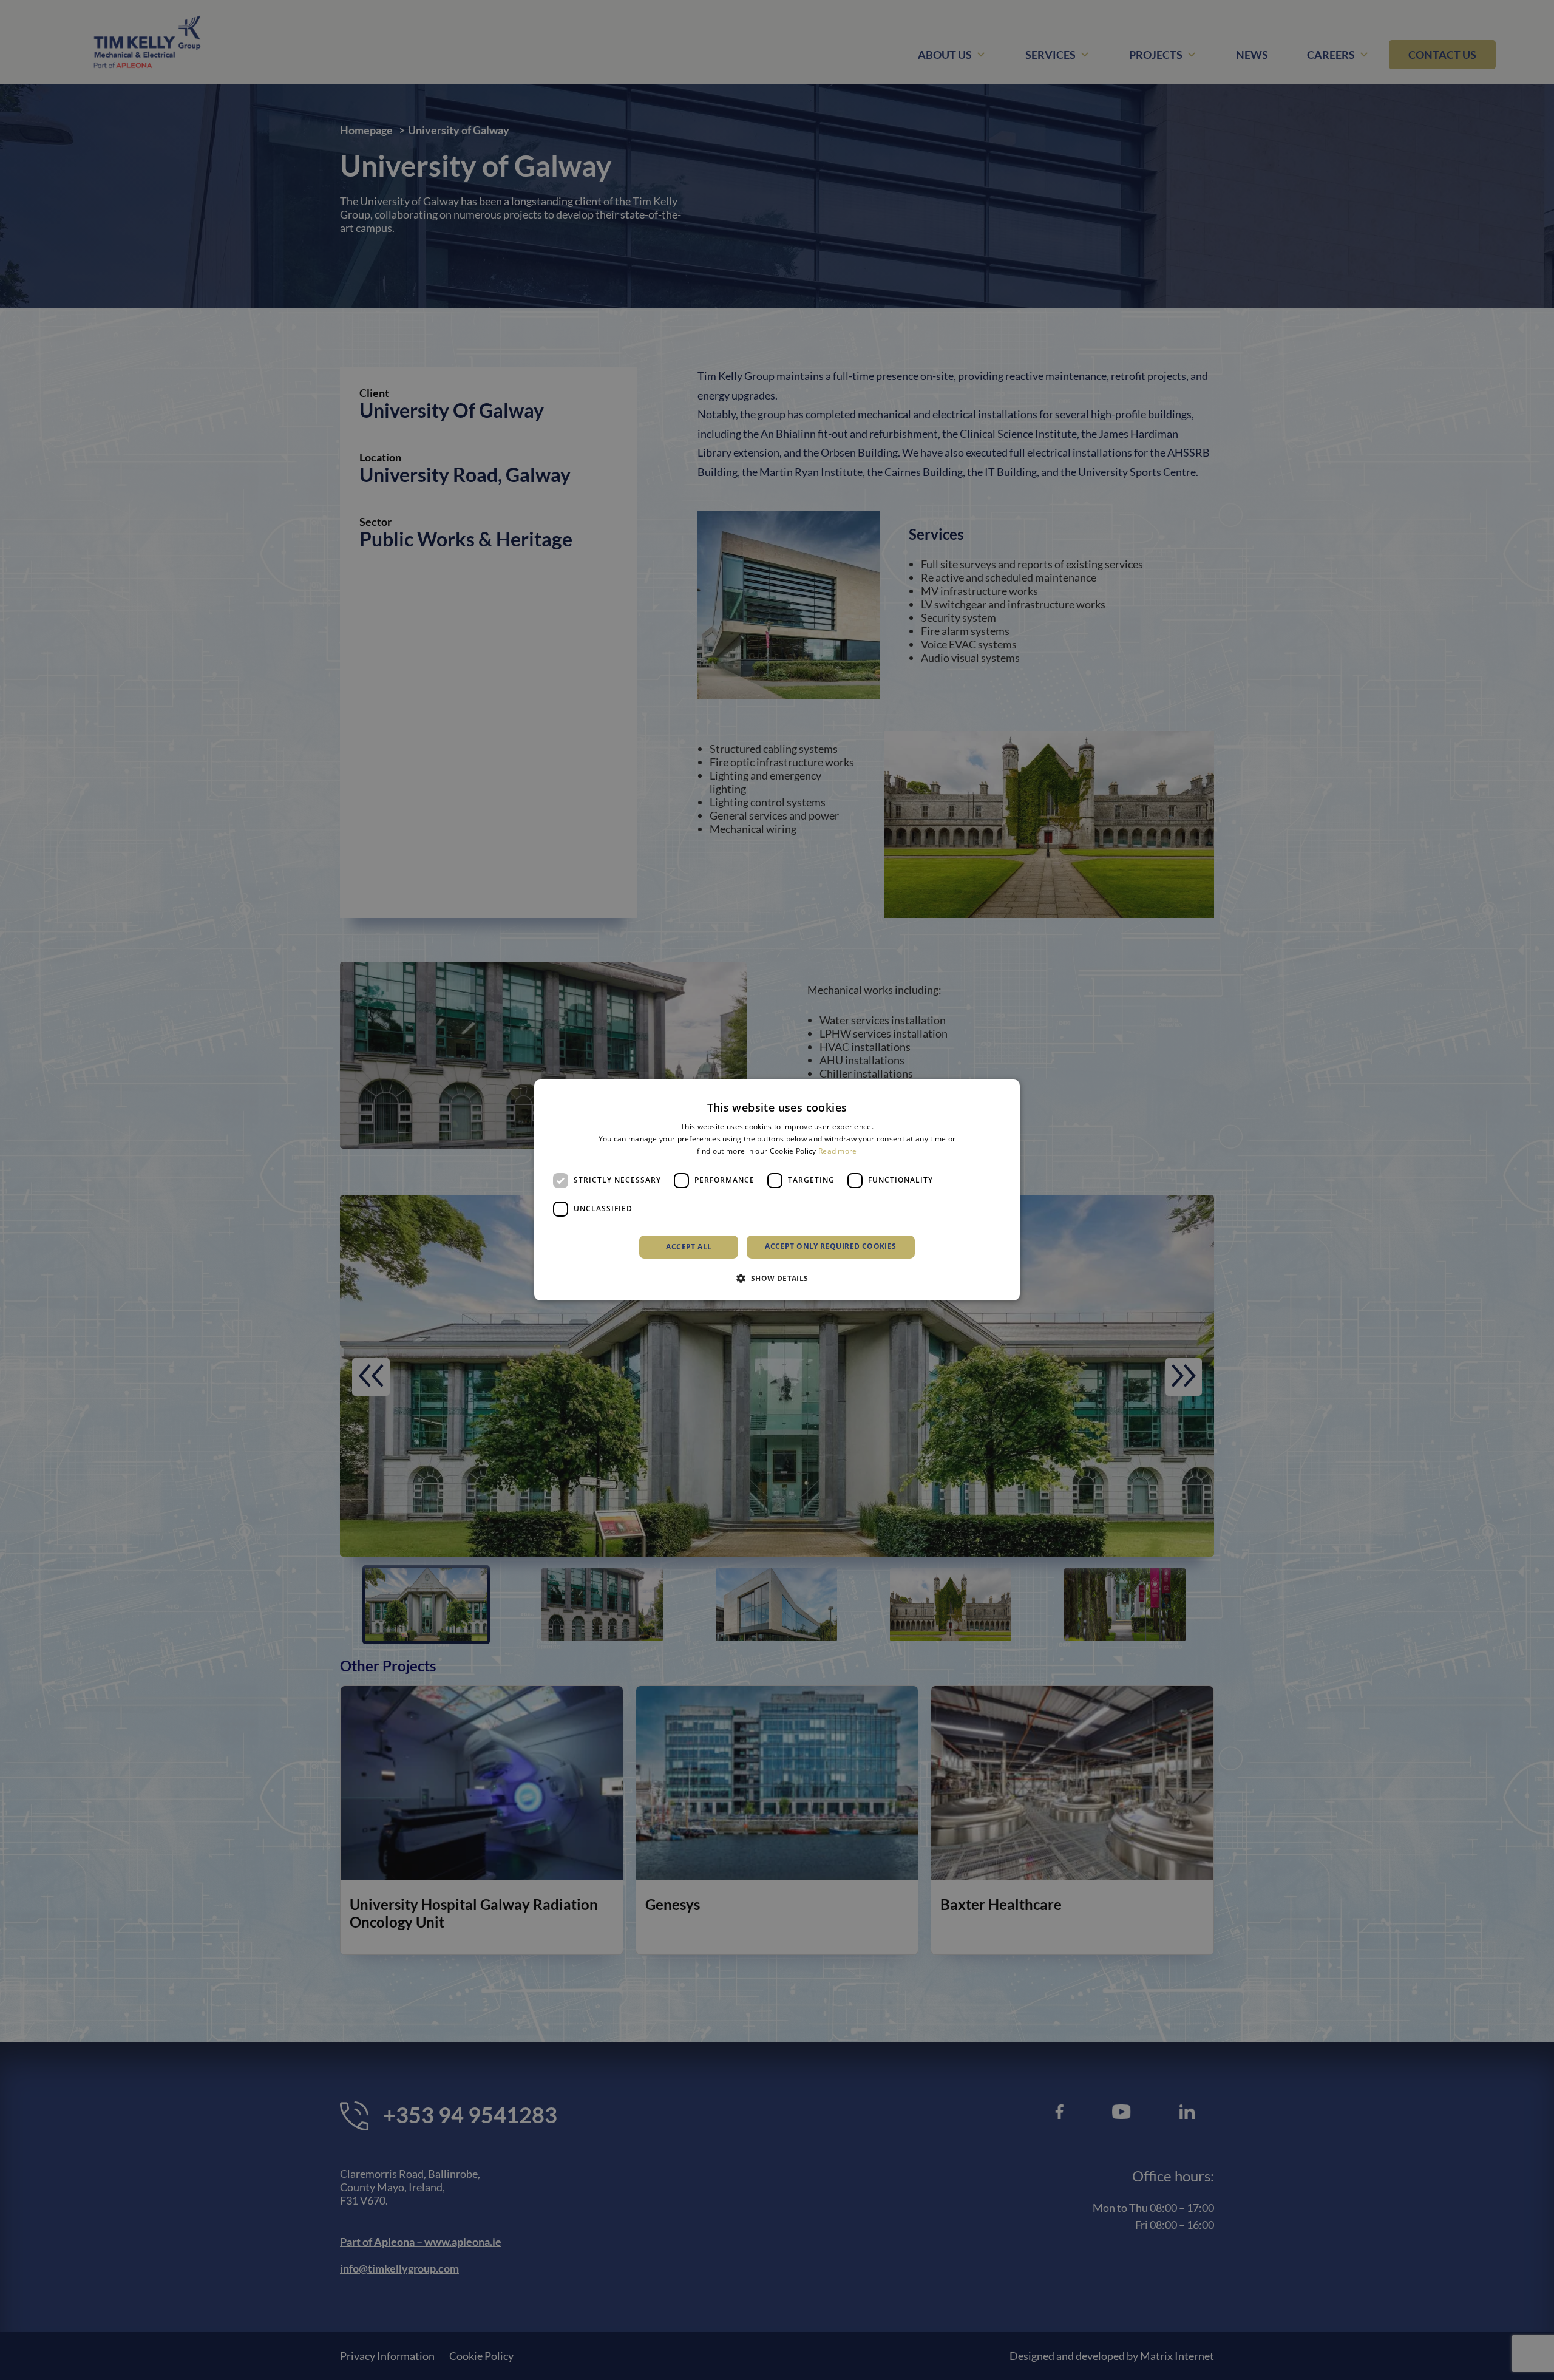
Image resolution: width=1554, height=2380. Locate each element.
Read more (838, 1151)
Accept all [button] (689, 1247)
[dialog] (777, 1190)
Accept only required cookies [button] (830, 1246)
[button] (777, 1278)
